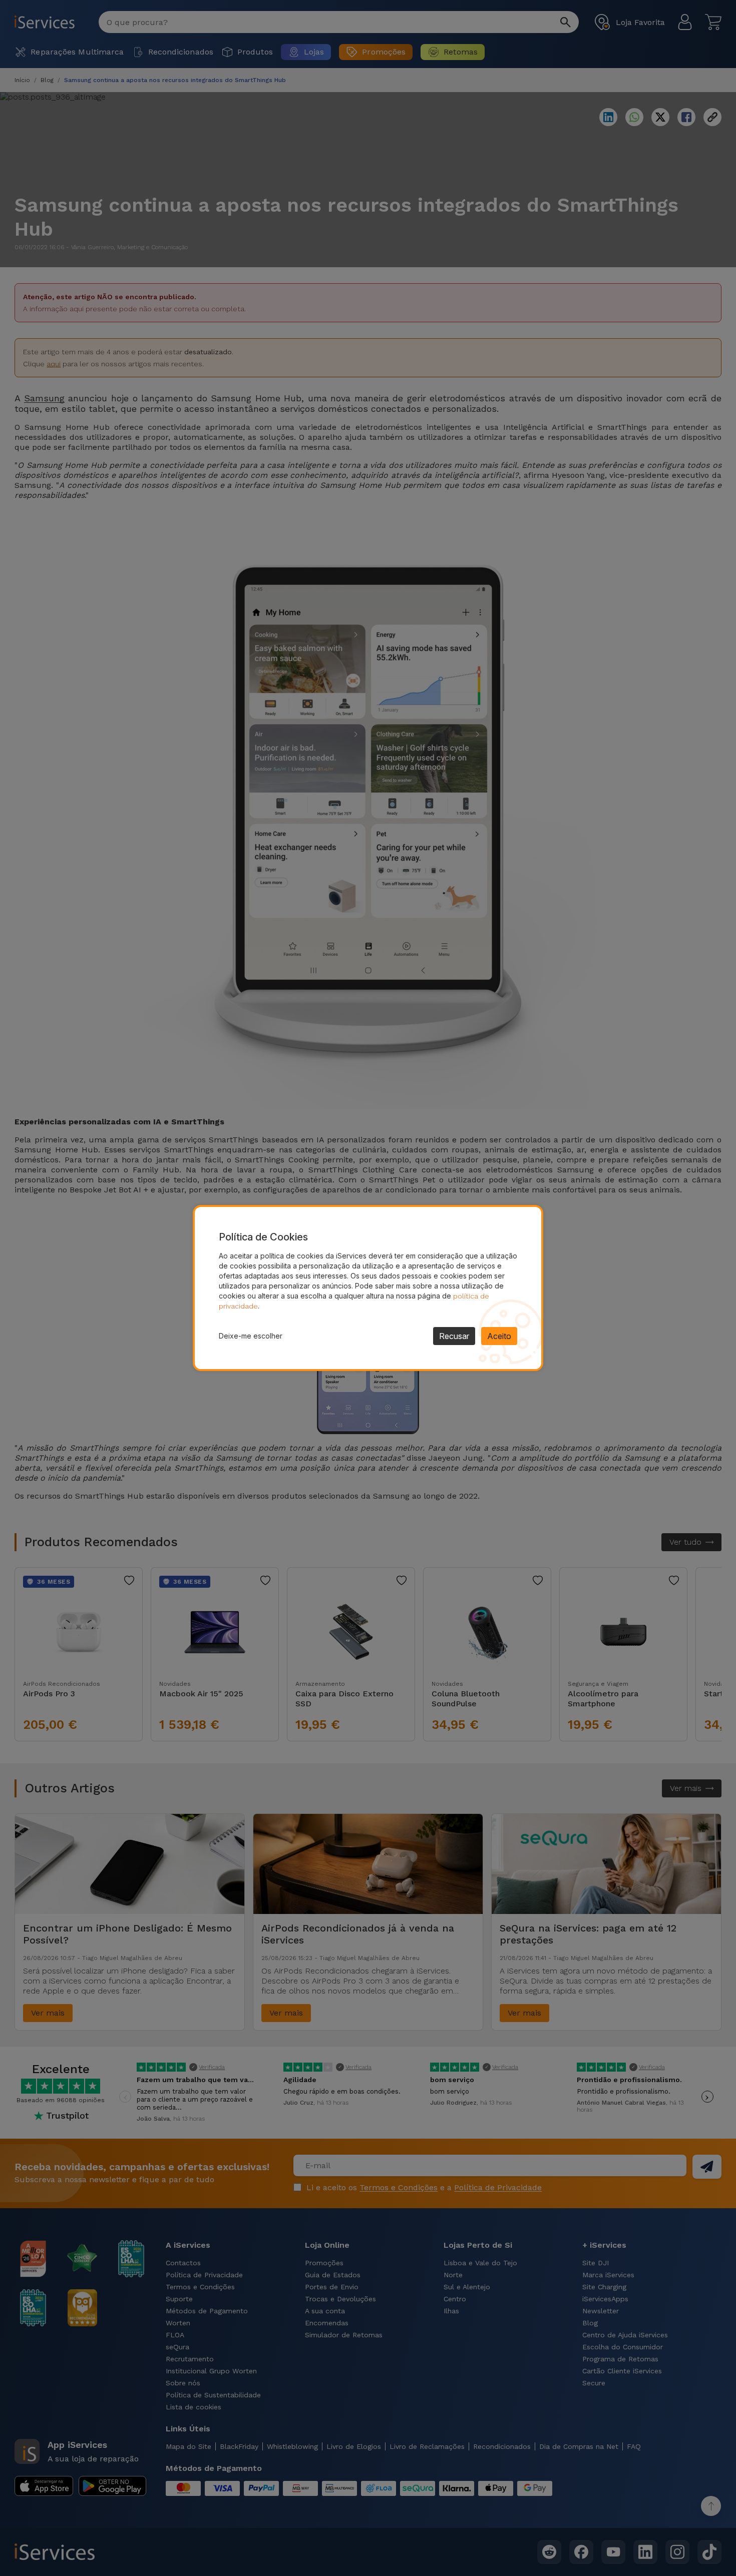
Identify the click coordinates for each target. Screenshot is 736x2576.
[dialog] (368, 1288)
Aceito (499, 1336)
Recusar (454, 1336)
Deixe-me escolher (251, 1336)
